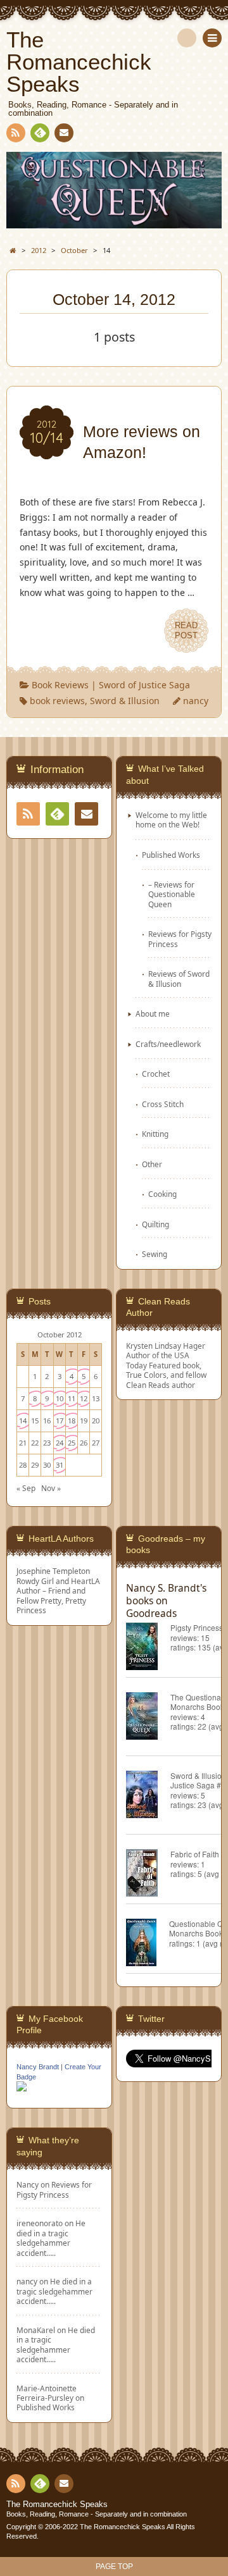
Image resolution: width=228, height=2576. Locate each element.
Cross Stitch (163, 1104)
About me (153, 1013)
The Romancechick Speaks (57, 2505)
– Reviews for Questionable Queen (172, 894)
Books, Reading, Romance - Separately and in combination (97, 2514)
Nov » (51, 1488)
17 (60, 1421)
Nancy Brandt (38, 2067)
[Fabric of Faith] (148, 1875)
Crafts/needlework (168, 1044)
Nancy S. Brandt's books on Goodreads (166, 1601)
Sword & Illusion (125, 701)
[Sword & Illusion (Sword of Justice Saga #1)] (148, 1796)
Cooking (162, 1194)
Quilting (155, 1224)
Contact (64, 133)
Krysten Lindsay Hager (166, 1346)
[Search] (187, 38)
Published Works (171, 855)
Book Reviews (60, 685)
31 (60, 1465)
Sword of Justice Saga (144, 685)
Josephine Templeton (53, 1571)
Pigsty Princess (197, 1627)
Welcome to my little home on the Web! (171, 820)
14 (23, 1421)
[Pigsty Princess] (148, 1648)
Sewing (155, 1254)
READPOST (186, 630)
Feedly (40, 133)
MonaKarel (36, 2330)
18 (72, 1421)
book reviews (57, 701)
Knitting (155, 1134)
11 (72, 1398)
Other (152, 1164)
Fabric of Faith (195, 1854)
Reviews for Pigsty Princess (180, 938)
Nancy (28, 2184)
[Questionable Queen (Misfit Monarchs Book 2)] (148, 1944)
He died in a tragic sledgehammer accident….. (51, 2238)
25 (72, 1443)
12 (84, 1398)
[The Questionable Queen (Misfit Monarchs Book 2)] (148, 1718)
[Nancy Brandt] (22, 2090)
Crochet (156, 1074)
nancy (196, 701)
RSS (16, 133)
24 (60, 1443)
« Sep (26, 1488)
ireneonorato (40, 2223)
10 (60, 1398)
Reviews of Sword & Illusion (179, 978)
